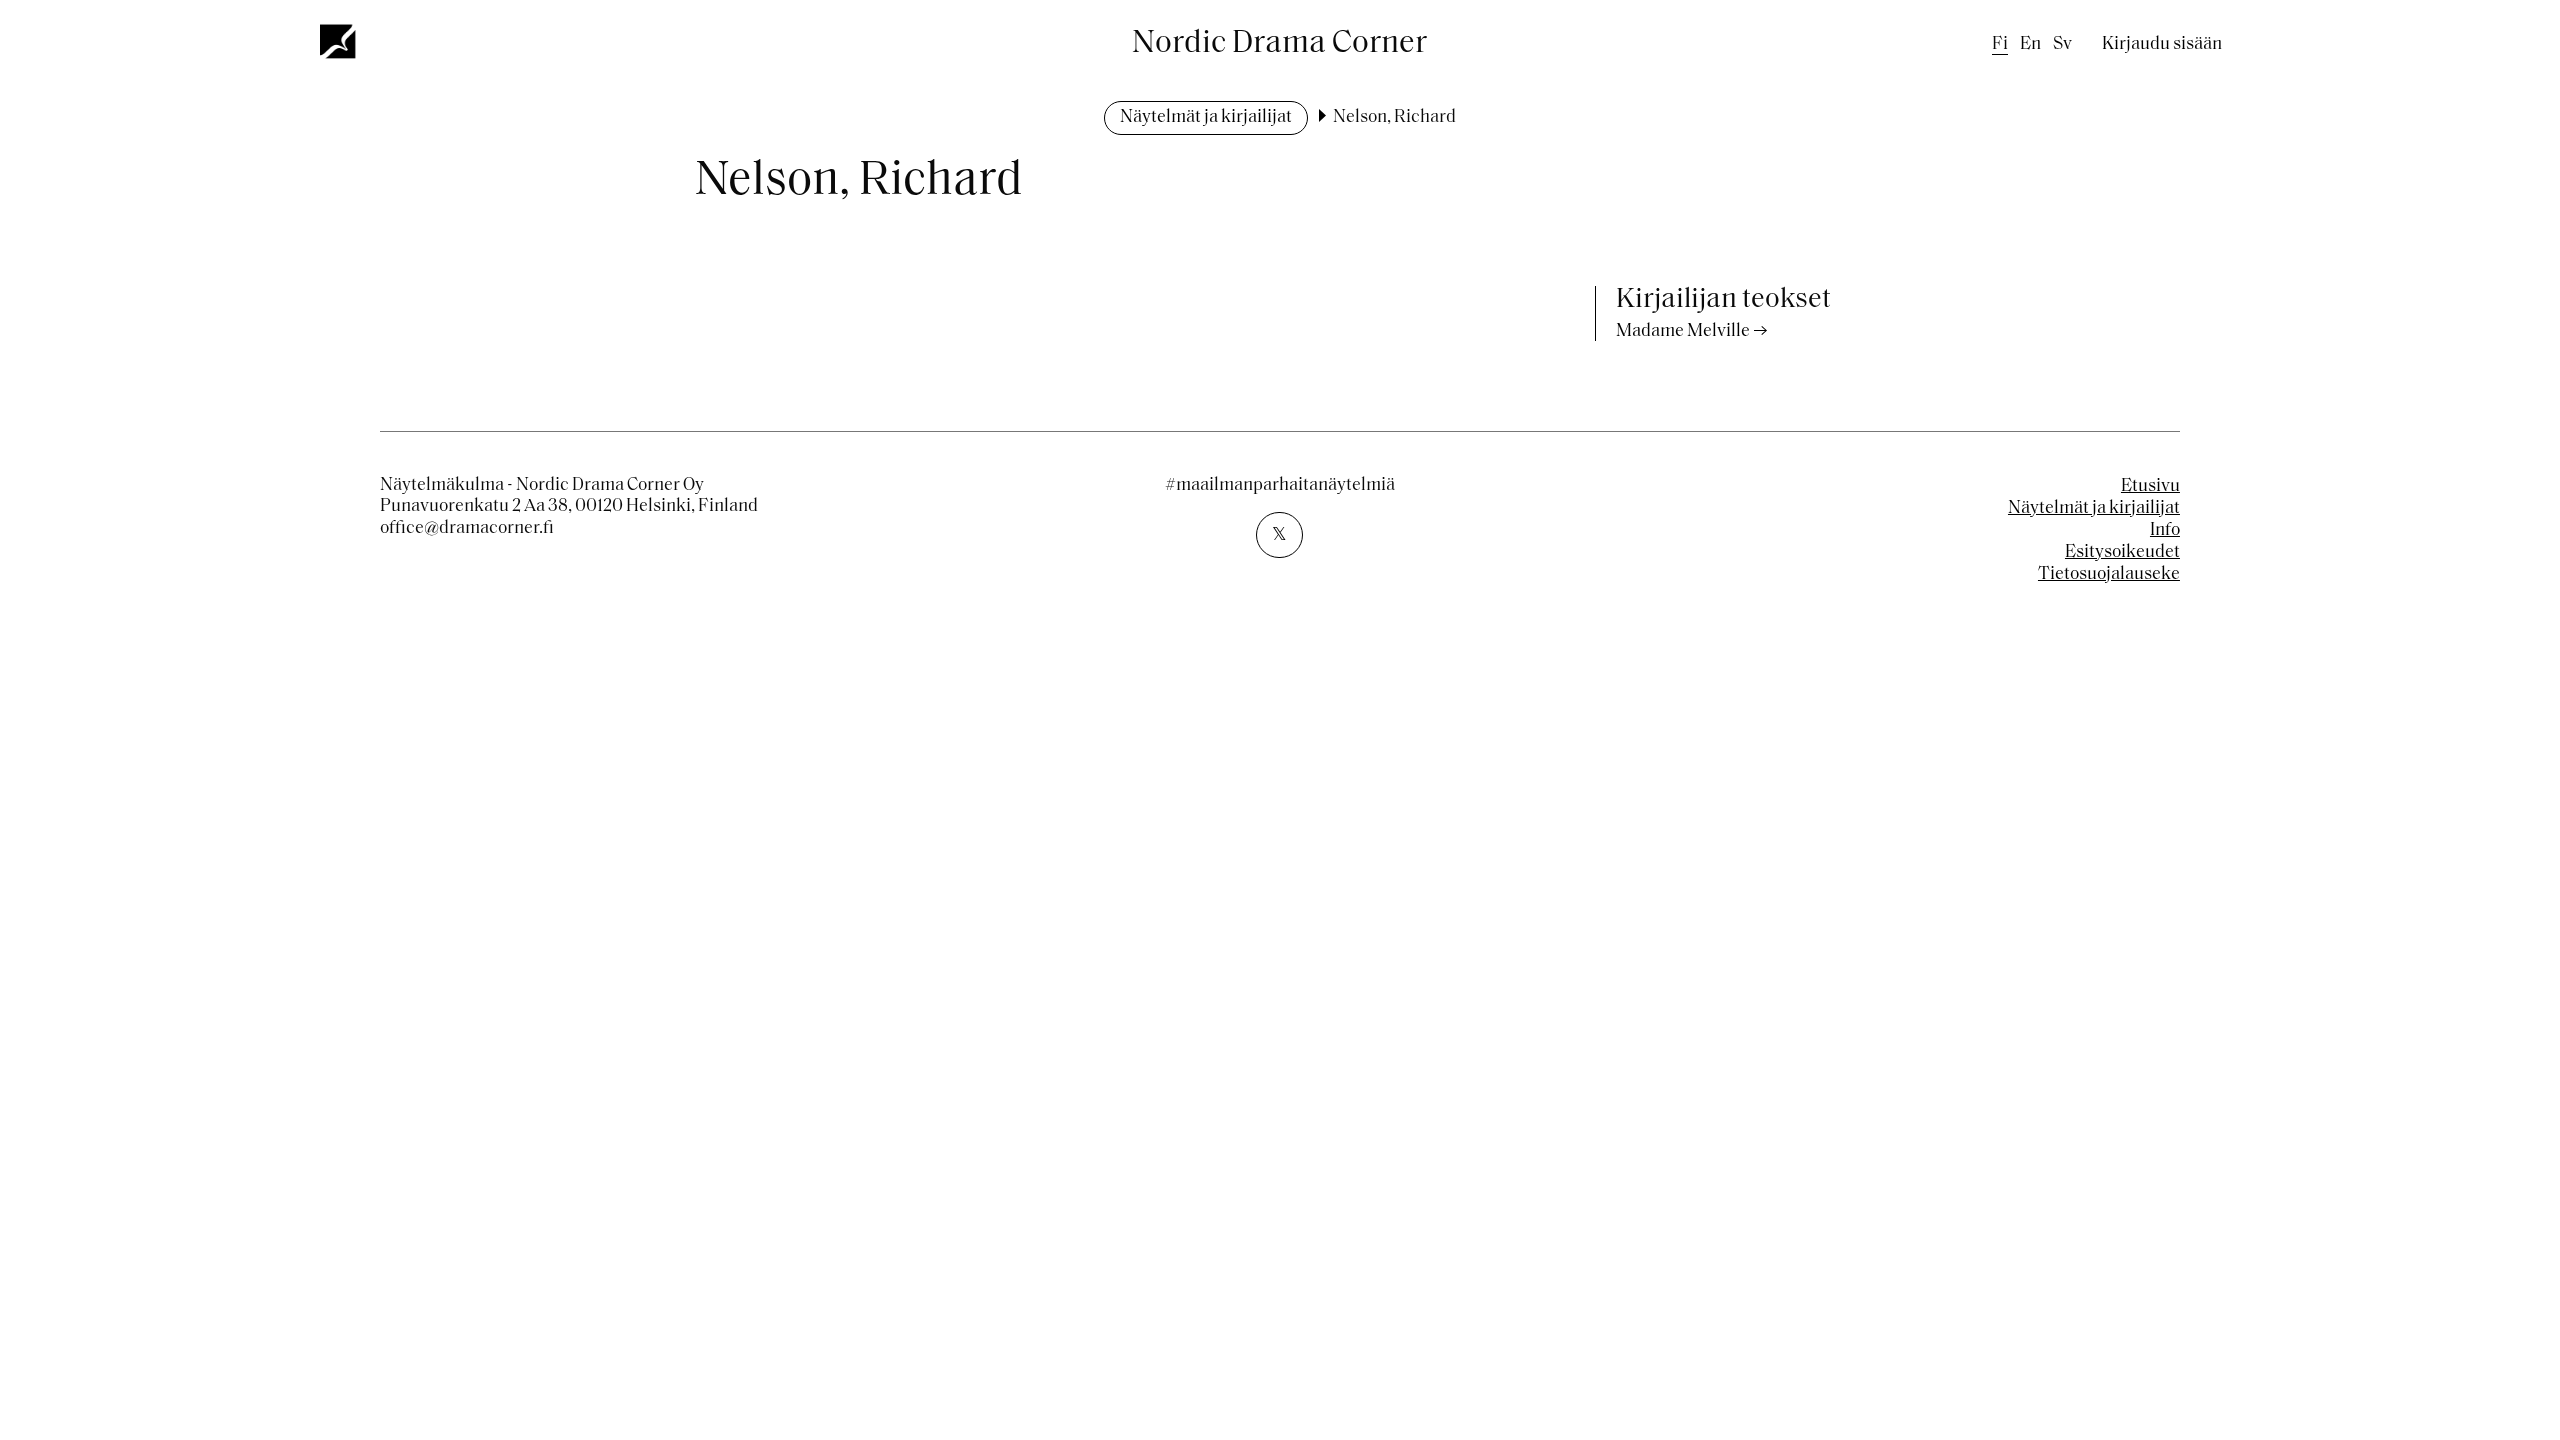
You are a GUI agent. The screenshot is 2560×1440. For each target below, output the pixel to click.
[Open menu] (339, 41)
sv (2062, 45)
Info (2165, 531)
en (2030, 45)
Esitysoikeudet (2122, 553)
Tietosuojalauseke (2109, 575)
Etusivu (2150, 487)
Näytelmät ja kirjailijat (1206, 118)
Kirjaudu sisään (2162, 45)
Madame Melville (1683, 332)
